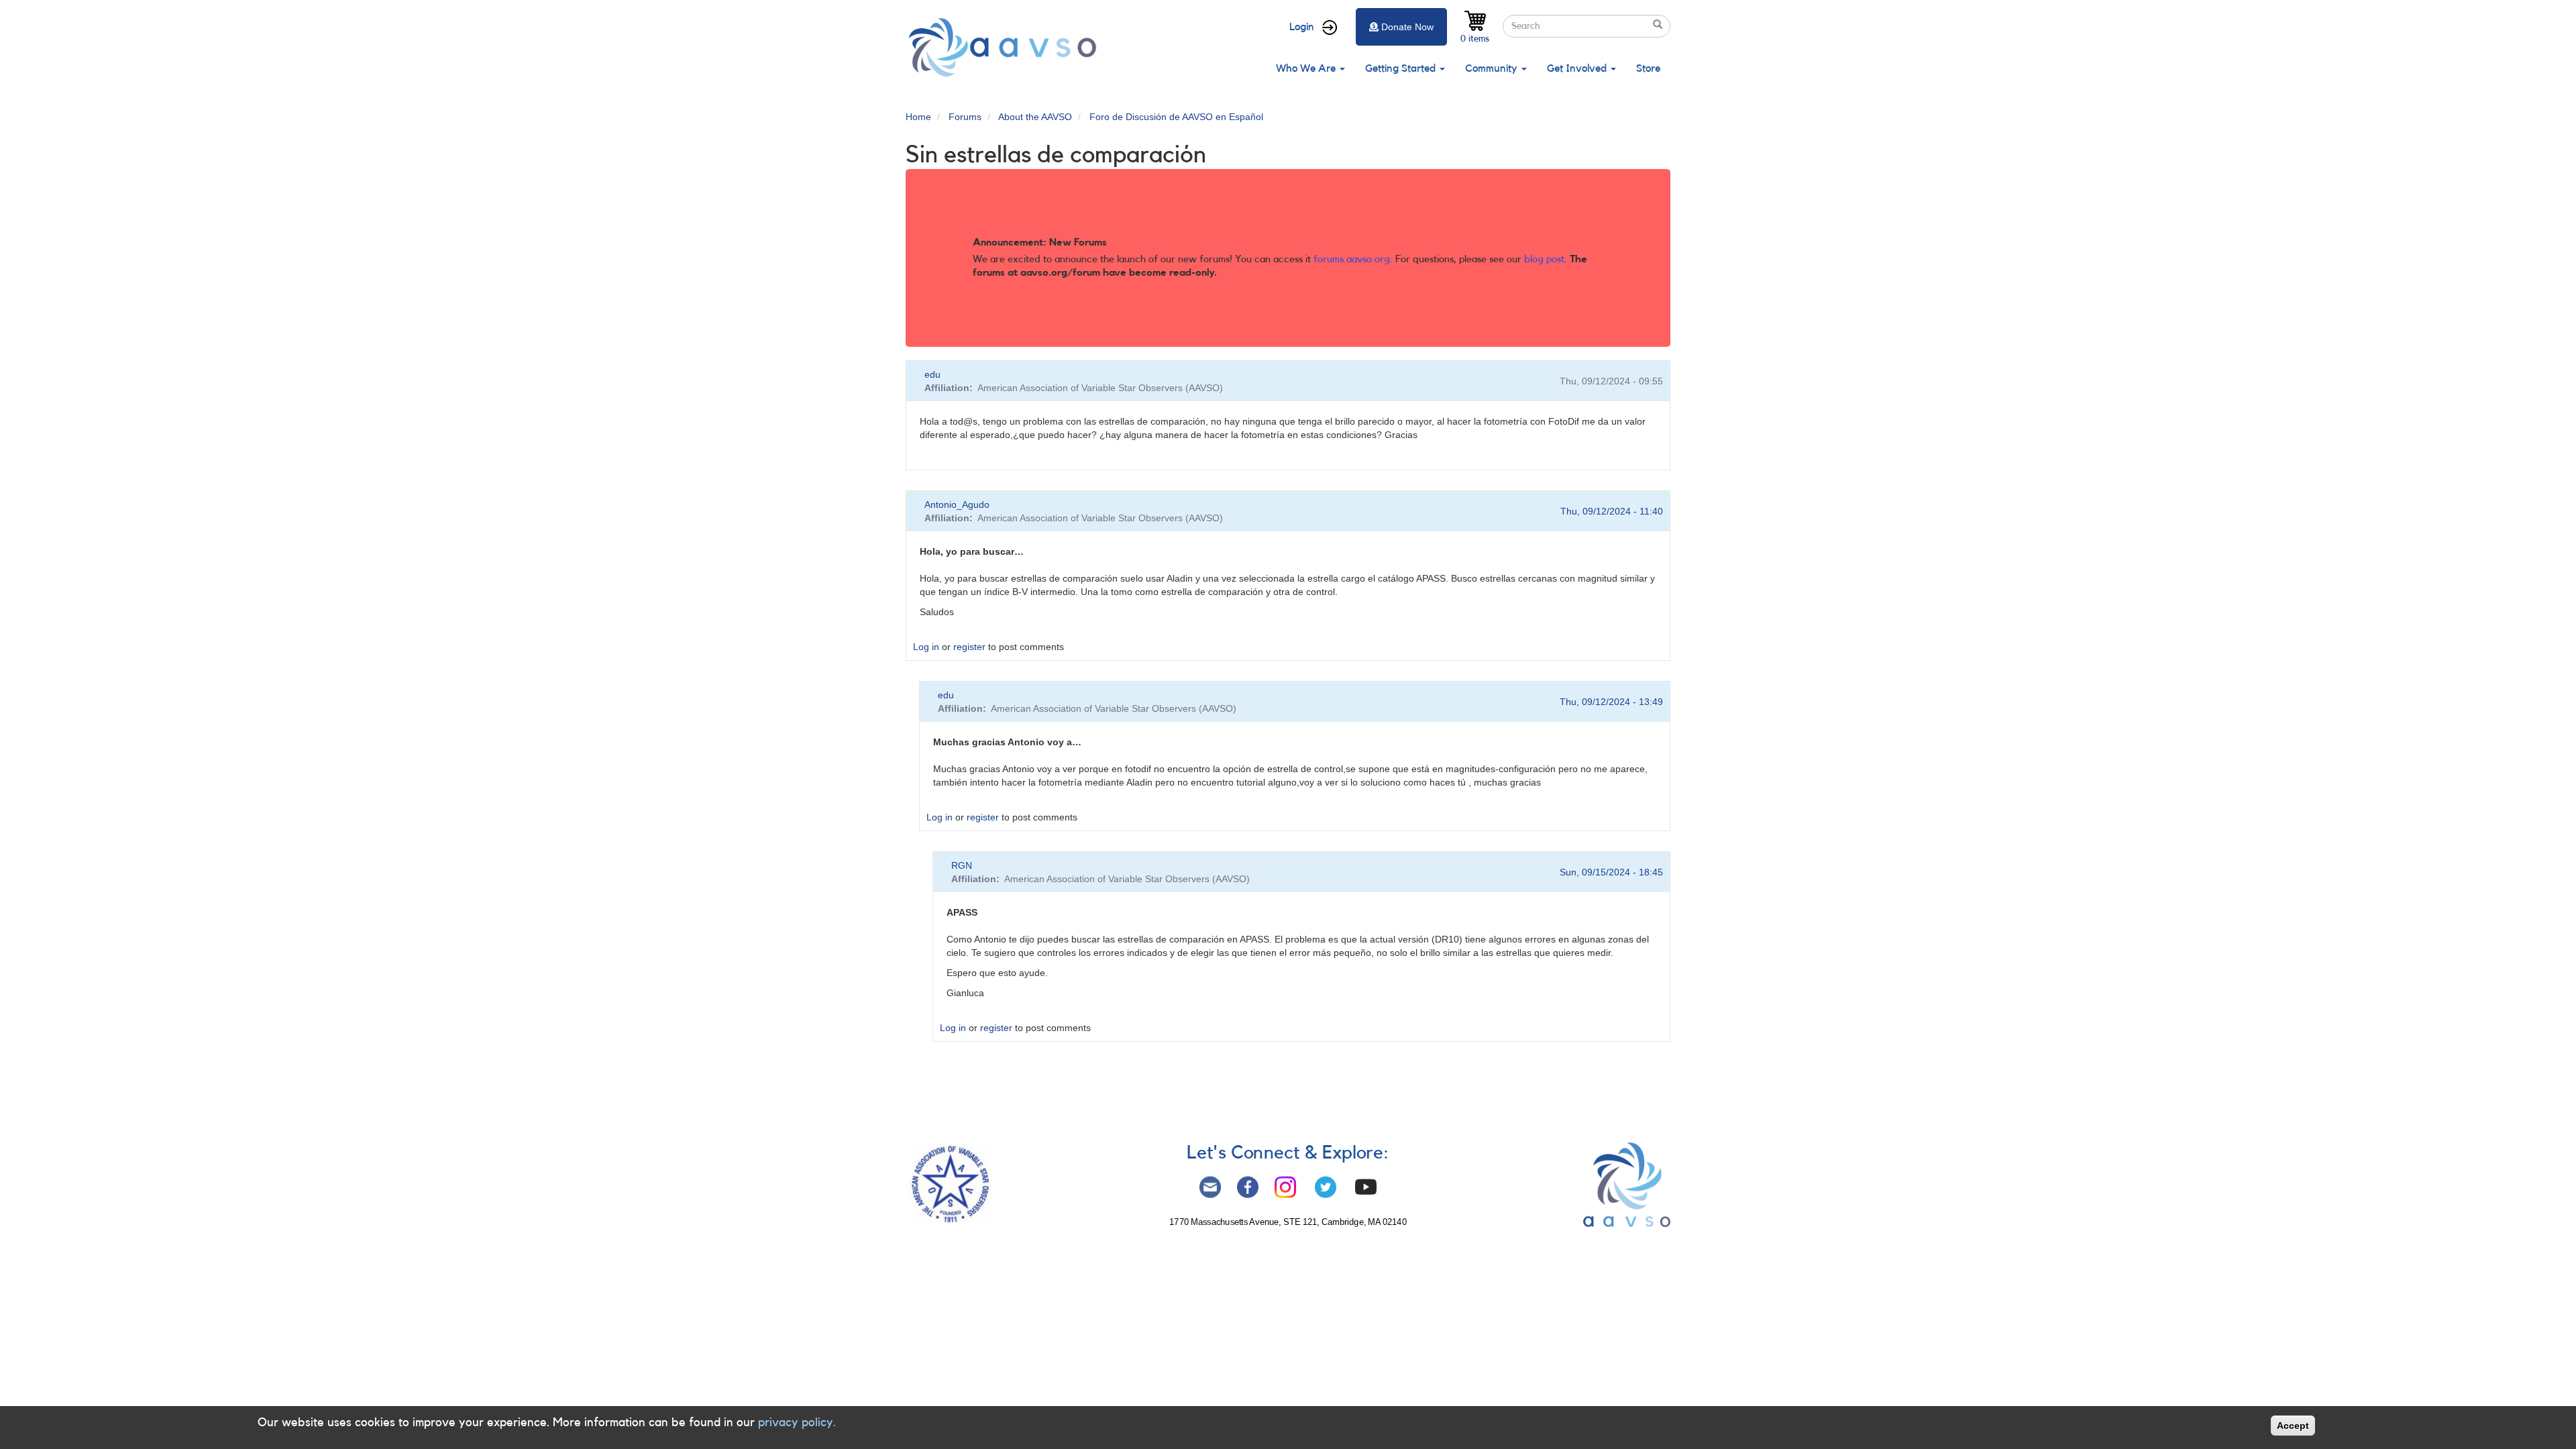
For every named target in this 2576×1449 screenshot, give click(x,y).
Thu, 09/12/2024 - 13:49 (1611, 702)
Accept (2293, 1426)
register (969, 647)
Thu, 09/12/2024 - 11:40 (1612, 511)
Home (918, 117)
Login (1302, 27)
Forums (965, 117)
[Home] (1006, 47)
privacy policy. (797, 1422)
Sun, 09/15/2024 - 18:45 (1611, 872)
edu (932, 374)
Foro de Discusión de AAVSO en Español (1176, 117)
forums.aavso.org (1352, 259)
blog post (1544, 259)
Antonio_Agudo (957, 504)
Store (1648, 68)
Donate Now (1407, 27)
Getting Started (1402, 68)
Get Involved (1578, 68)
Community (1493, 68)
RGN (962, 865)
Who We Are (1307, 68)
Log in (926, 647)
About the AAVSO (1035, 117)
